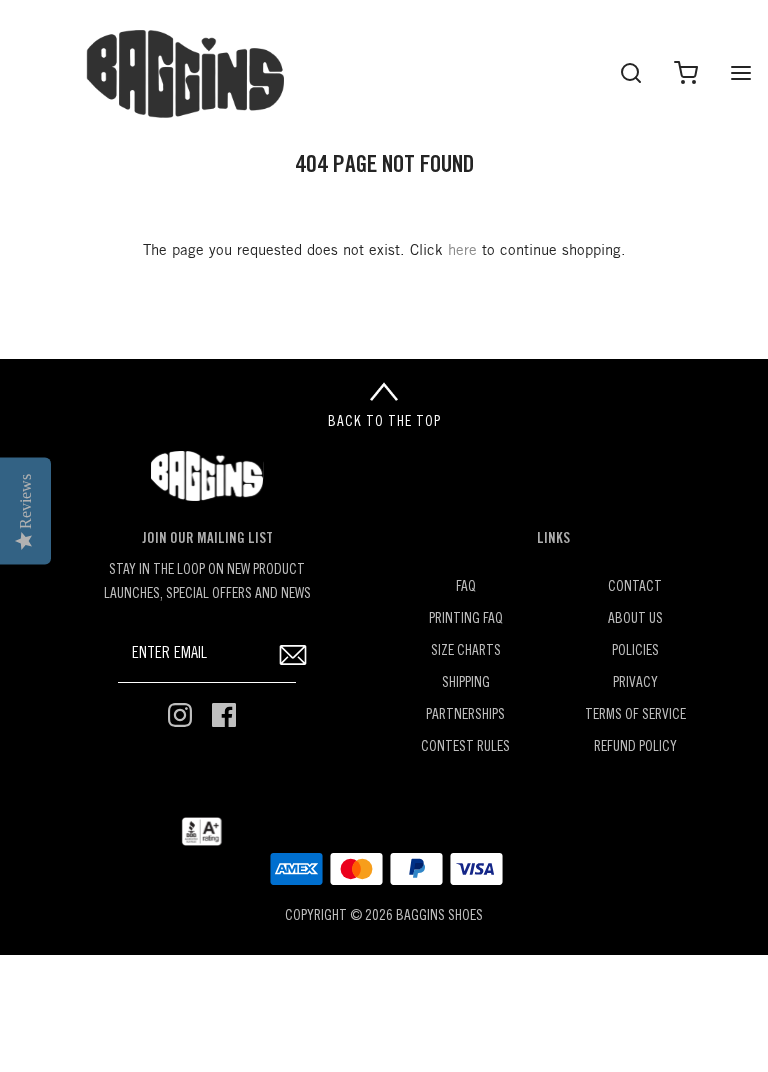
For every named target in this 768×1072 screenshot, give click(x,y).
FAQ (466, 587)
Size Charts (466, 651)
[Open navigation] (740, 72)
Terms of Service (635, 715)
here (462, 251)
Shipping (466, 683)
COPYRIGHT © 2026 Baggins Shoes (384, 916)
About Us (635, 619)
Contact (635, 587)
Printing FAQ (466, 619)
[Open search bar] (630, 72)
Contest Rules (465, 747)
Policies (635, 651)
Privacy (635, 683)
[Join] (292, 654)
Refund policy (635, 747)
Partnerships (465, 715)
